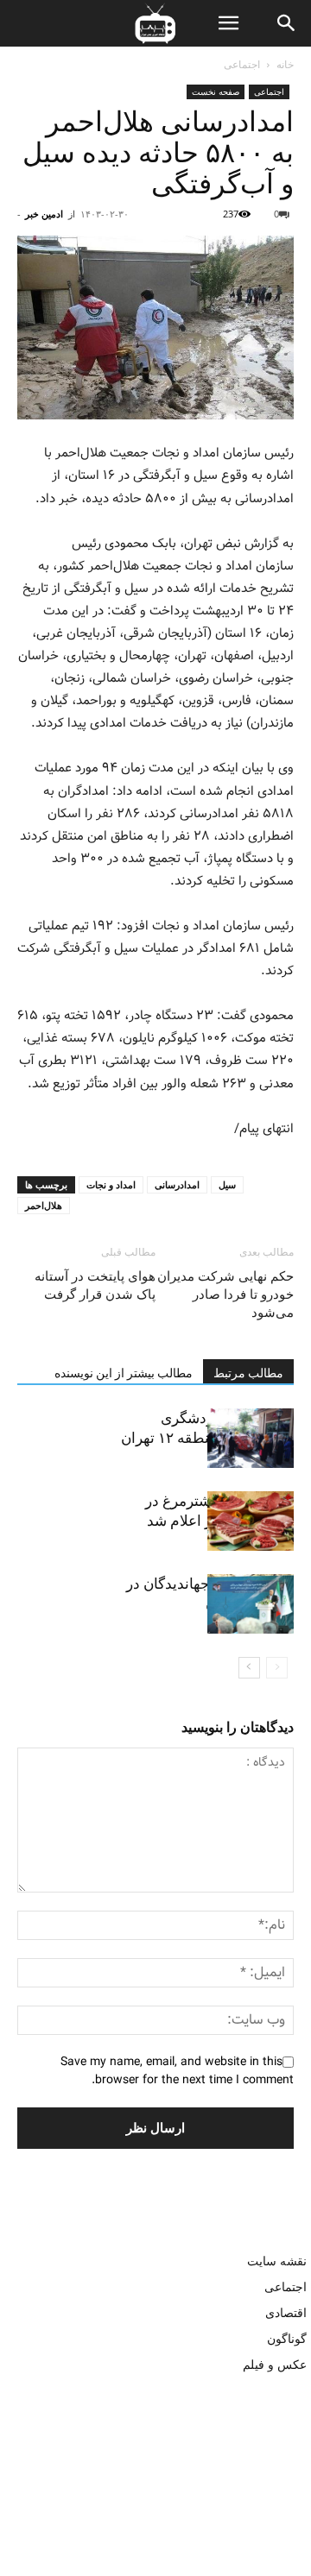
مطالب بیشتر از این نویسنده (124, 1373)
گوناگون (287, 2338)
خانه (285, 64)
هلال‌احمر (44, 1205)
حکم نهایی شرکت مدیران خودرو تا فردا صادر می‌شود (225, 1294)
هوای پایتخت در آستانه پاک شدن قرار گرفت (95, 1285)
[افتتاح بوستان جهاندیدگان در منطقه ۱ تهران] (251, 1604)
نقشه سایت (277, 2261)
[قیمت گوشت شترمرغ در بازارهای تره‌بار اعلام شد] (251, 1521)
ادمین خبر (44, 214)
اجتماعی (242, 64)
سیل (227, 1184)
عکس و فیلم (275, 2364)
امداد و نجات (111, 1184)
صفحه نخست (216, 91)
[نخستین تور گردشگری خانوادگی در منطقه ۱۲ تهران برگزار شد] (251, 1438)
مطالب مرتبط (248, 1373)
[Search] (287, 23)
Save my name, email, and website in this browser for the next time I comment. (177, 2071)
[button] (228, 23)
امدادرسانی (177, 1184)
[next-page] (249, 1668)
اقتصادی (286, 2312)
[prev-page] (277, 1668)
